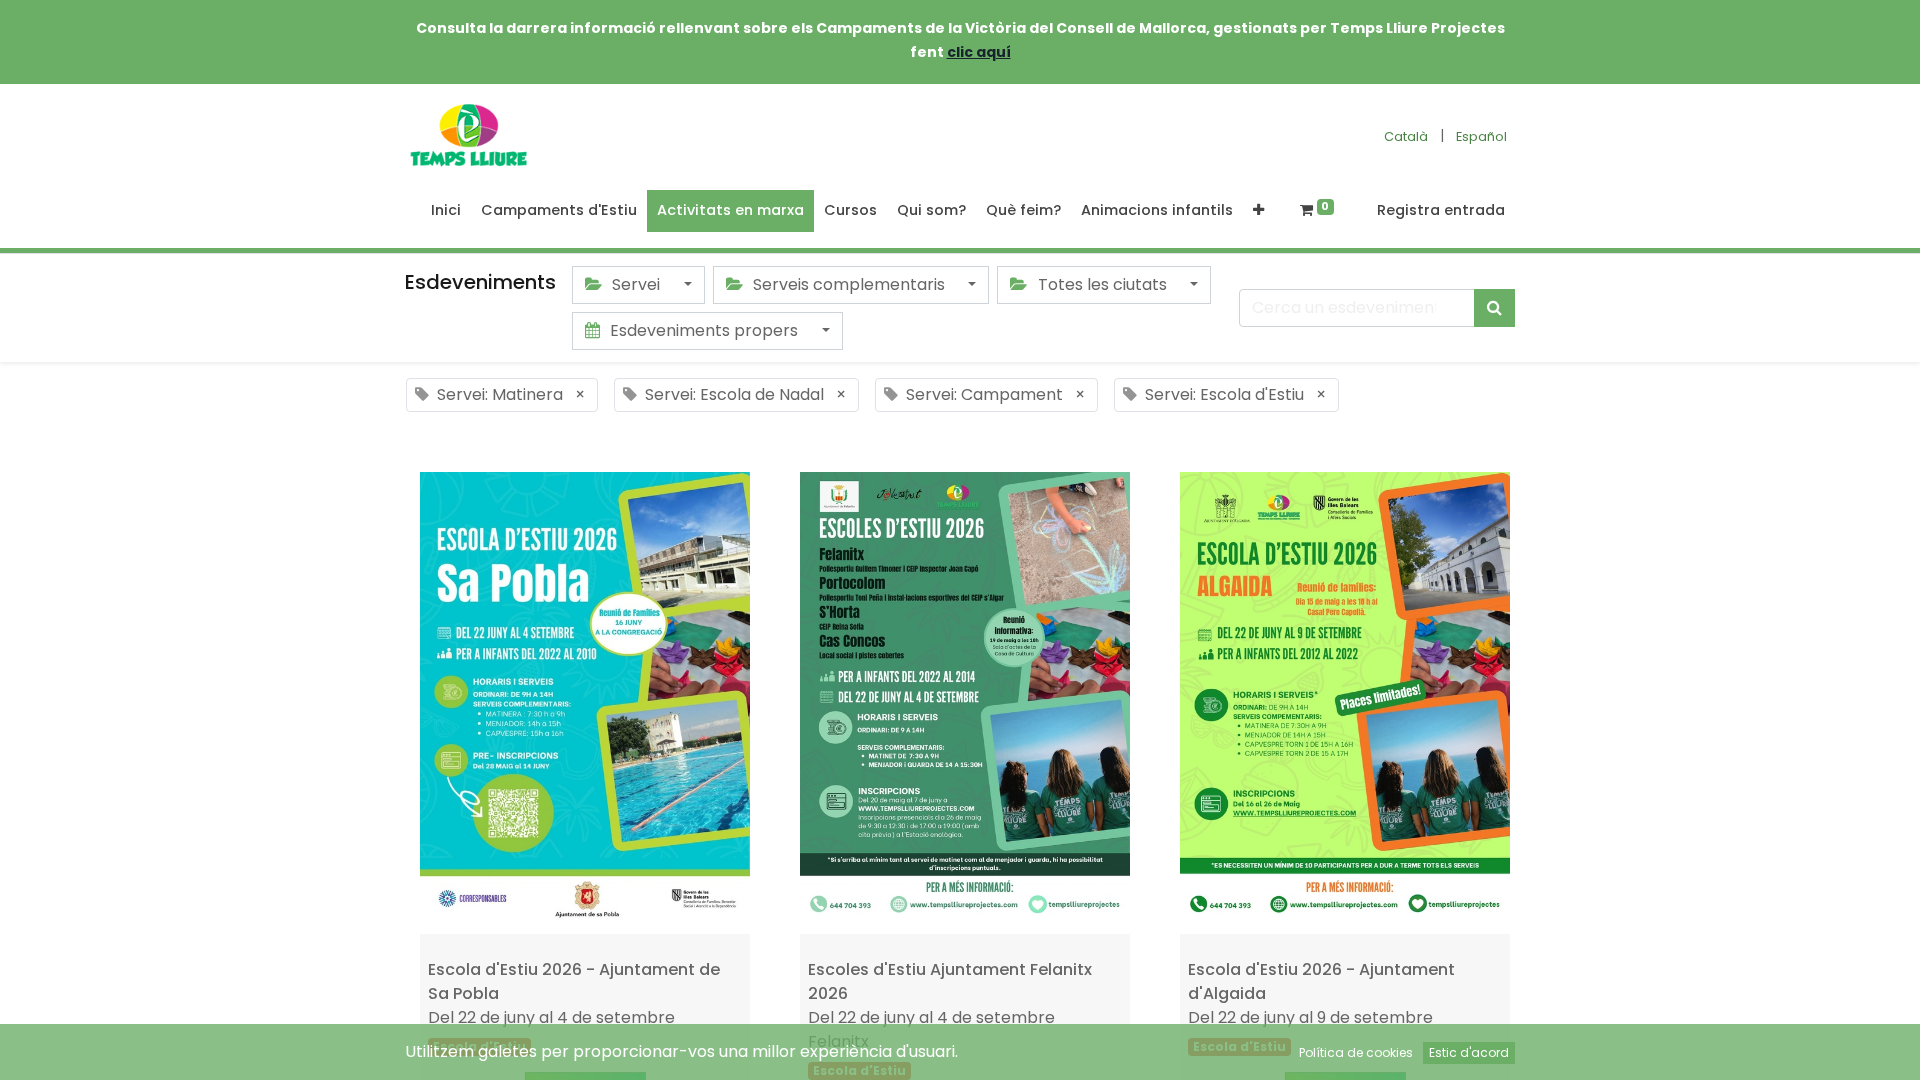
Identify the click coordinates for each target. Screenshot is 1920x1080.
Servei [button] (636, 284)
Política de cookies (1356, 1052)
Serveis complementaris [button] (849, 284)
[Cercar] (1494, 308)
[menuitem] (446, 211)
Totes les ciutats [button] (1102, 284)
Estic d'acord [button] (1469, 1052)
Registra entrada (1441, 210)
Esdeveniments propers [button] (704, 330)
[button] (1258, 211)
